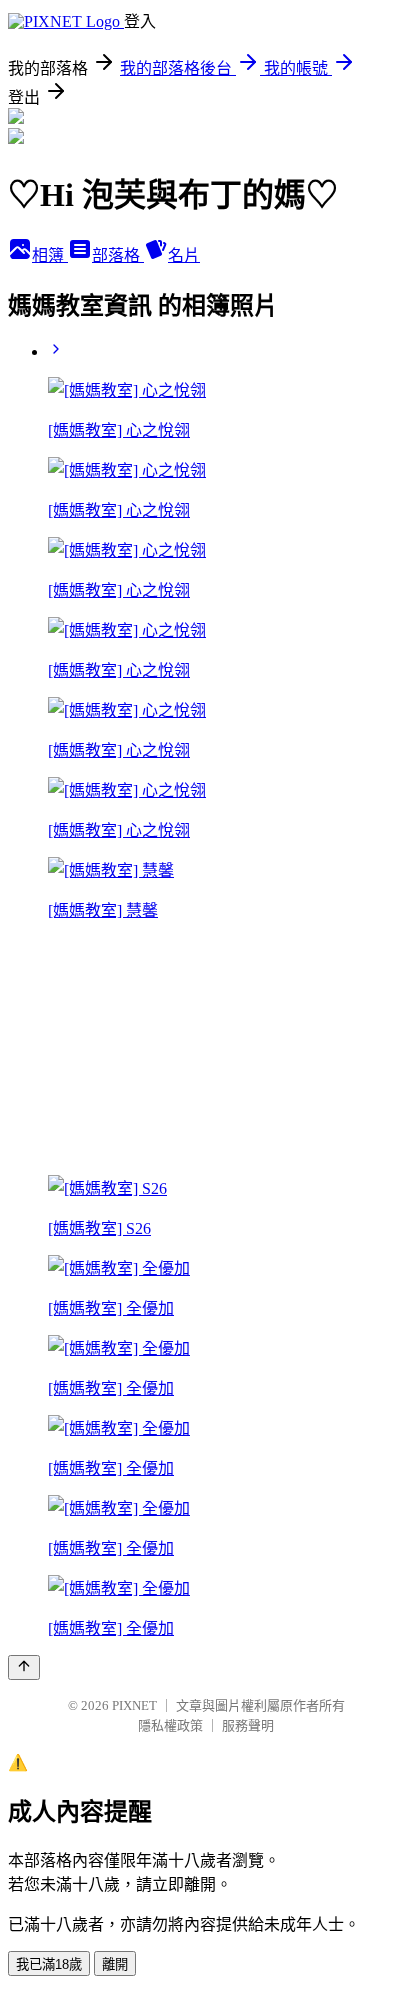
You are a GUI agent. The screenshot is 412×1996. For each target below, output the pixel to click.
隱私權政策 (170, 1725)
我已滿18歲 (49, 1964)
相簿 (50, 255)
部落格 (118, 255)
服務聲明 (248, 1725)
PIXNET (134, 1705)
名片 (184, 255)
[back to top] (24, 1667)
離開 (115, 1964)
